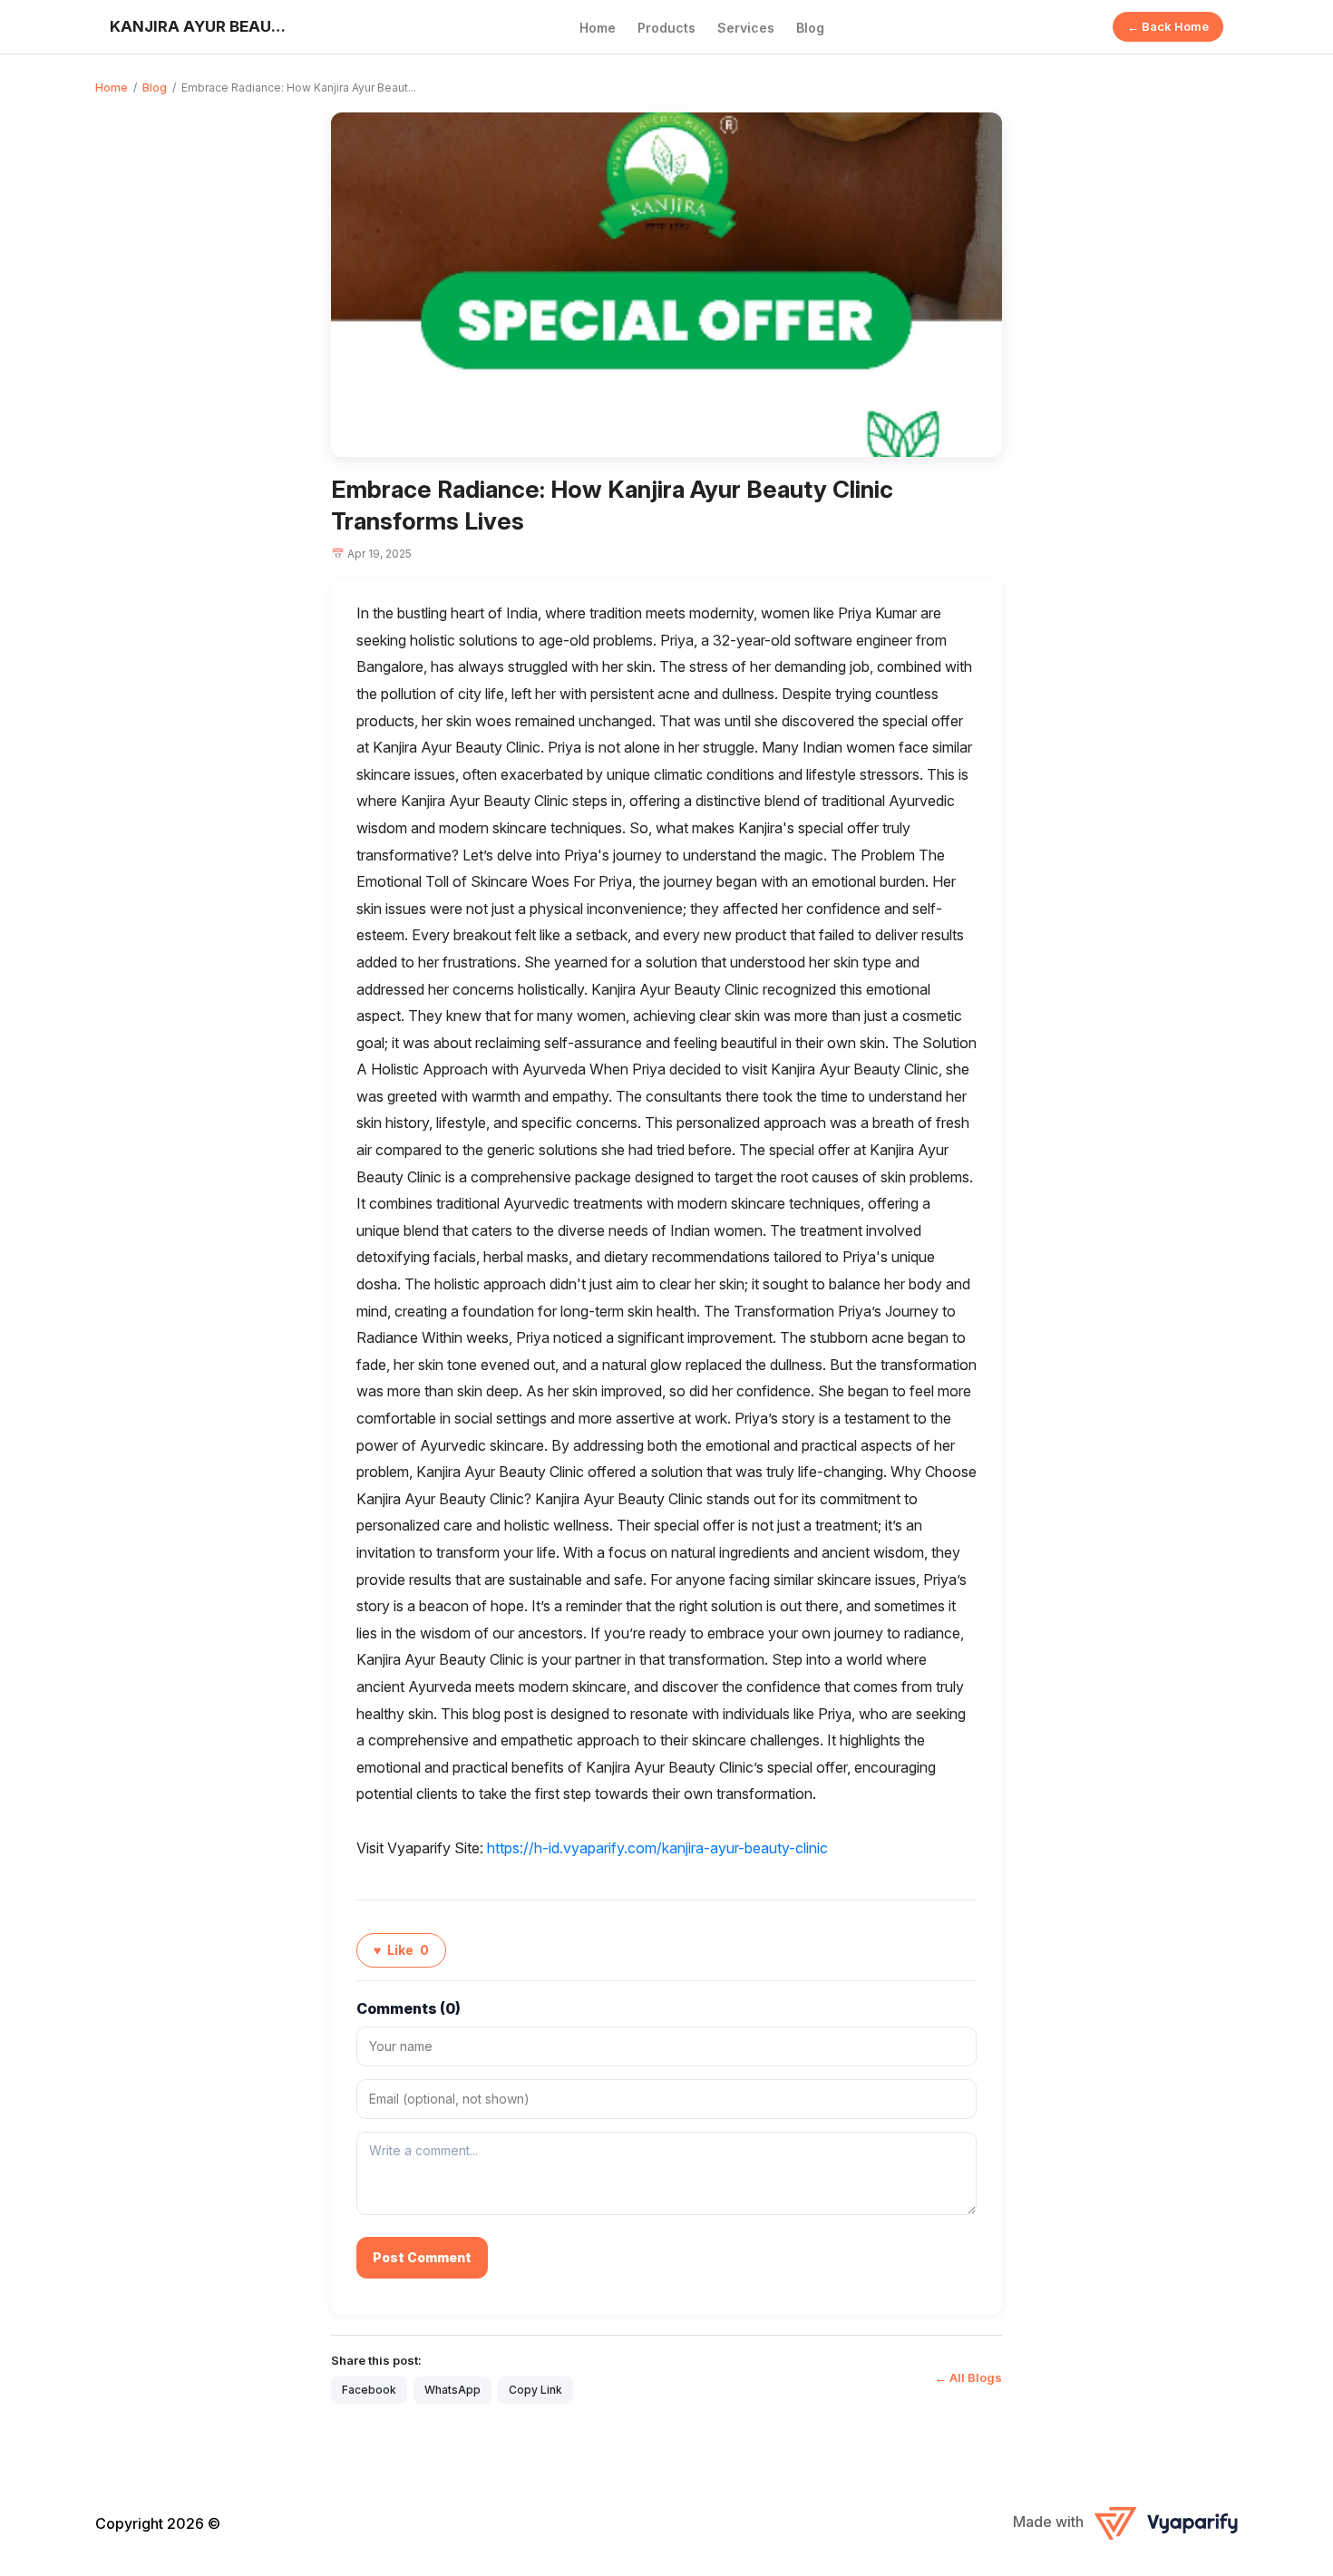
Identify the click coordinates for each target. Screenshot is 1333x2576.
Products (666, 28)
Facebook (369, 2390)
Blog (810, 28)
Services (746, 28)
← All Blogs (968, 2377)
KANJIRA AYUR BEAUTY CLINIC (200, 26)
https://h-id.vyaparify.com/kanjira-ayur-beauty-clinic (657, 1848)
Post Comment (422, 2257)
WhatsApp (452, 2390)
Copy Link (535, 2390)
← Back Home (1168, 26)
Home (598, 28)
